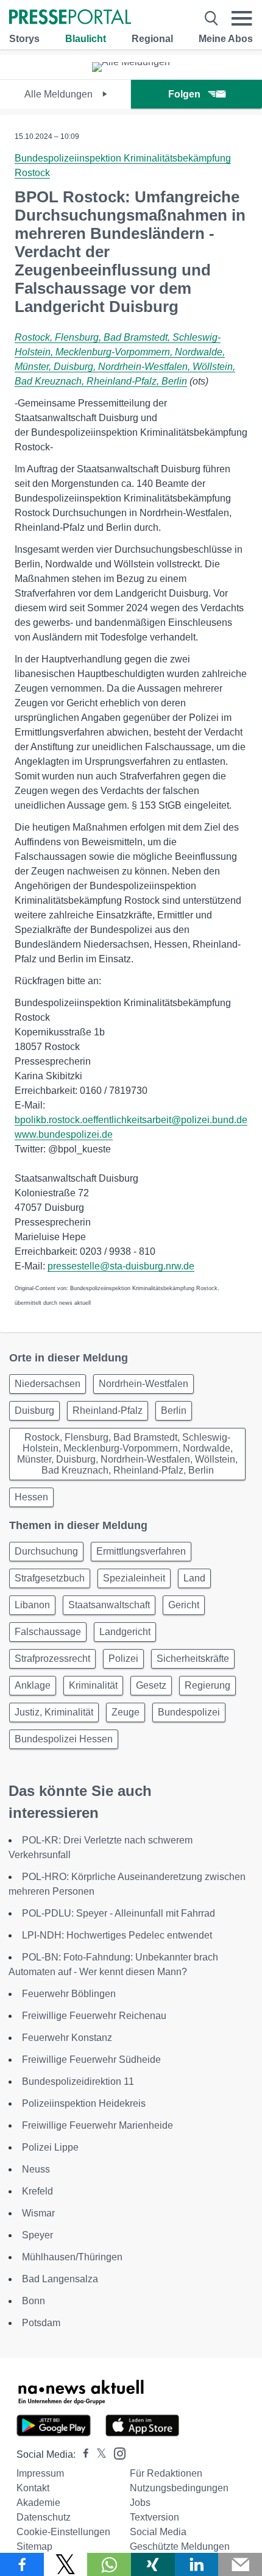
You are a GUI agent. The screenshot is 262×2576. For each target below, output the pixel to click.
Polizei (123, 1659)
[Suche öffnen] (211, 18)
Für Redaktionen (166, 2473)
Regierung (207, 1685)
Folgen (184, 94)
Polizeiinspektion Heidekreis (84, 2103)
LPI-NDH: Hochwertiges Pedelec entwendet (117, 1935)
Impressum (40, 2473)
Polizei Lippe (50, 2147)
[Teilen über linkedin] (197, 2564)
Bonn (34, 2301)
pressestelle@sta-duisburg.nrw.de (121, 1266)
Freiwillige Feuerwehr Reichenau (94, 2016)
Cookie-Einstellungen (63, 2532)
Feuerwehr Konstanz (67, 2038)
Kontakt (33, 2488)
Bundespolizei (189, 1712)
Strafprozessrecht (52, 1659)
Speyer (37, 2235)
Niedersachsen (48, 1384)
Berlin (174, 1410)
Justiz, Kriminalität (54, 1712)
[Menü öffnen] (242, 18)
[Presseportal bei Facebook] (82, 2454)
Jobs (140, 2503)
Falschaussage (48, 1632)
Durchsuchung (46, 1551)
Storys (24, 39)
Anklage (33, 1685)
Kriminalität (93, 1685)
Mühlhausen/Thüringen (72, 2257)
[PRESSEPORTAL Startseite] (70, 18)
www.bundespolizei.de (64, 1134)
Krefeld (37, 2191)
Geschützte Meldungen (180, 2546)
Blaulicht (86, 39)
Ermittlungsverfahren (141, 1551)
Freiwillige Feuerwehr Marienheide (97, 2125)
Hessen (31, 1497)
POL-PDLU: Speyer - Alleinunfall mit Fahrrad (119, 1913)
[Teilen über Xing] (153, 2564)
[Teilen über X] (66, 2564)
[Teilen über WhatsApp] (109, 2564)
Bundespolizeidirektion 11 (78, 2081)
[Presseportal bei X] (98, 2454)
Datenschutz (44, 2517)
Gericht (184, 1605)
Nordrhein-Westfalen (143, 1384)
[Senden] (240, 2564)
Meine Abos (226, 39)
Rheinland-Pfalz (108, 1410)
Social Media (158, 2532)
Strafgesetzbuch (50, 1578)
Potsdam (41, 2323)
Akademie (38, 2503)
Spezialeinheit (134, 1578)
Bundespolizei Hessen (64, 1739)
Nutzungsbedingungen (179, 2488)
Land (194, 1578)
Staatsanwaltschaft (109, 1605)
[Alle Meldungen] (131, 62)
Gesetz (151, 1685)
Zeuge (126, 1712)
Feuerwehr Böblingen (69, 1994)
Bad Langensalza (60, 2279)
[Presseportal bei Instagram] (116, 2453)
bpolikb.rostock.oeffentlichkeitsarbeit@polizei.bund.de (131, 1120)
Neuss (36, 2169)
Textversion (154, 2517)
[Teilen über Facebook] (22, 2564)
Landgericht (125, 1632)
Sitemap (34, 2546)
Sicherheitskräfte (193, 1659)
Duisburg (34, 1410)
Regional (152, 39)
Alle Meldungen (60, 94)
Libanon (32, 1605)
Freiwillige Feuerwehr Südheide (91, 2060)
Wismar (38, 2213)
